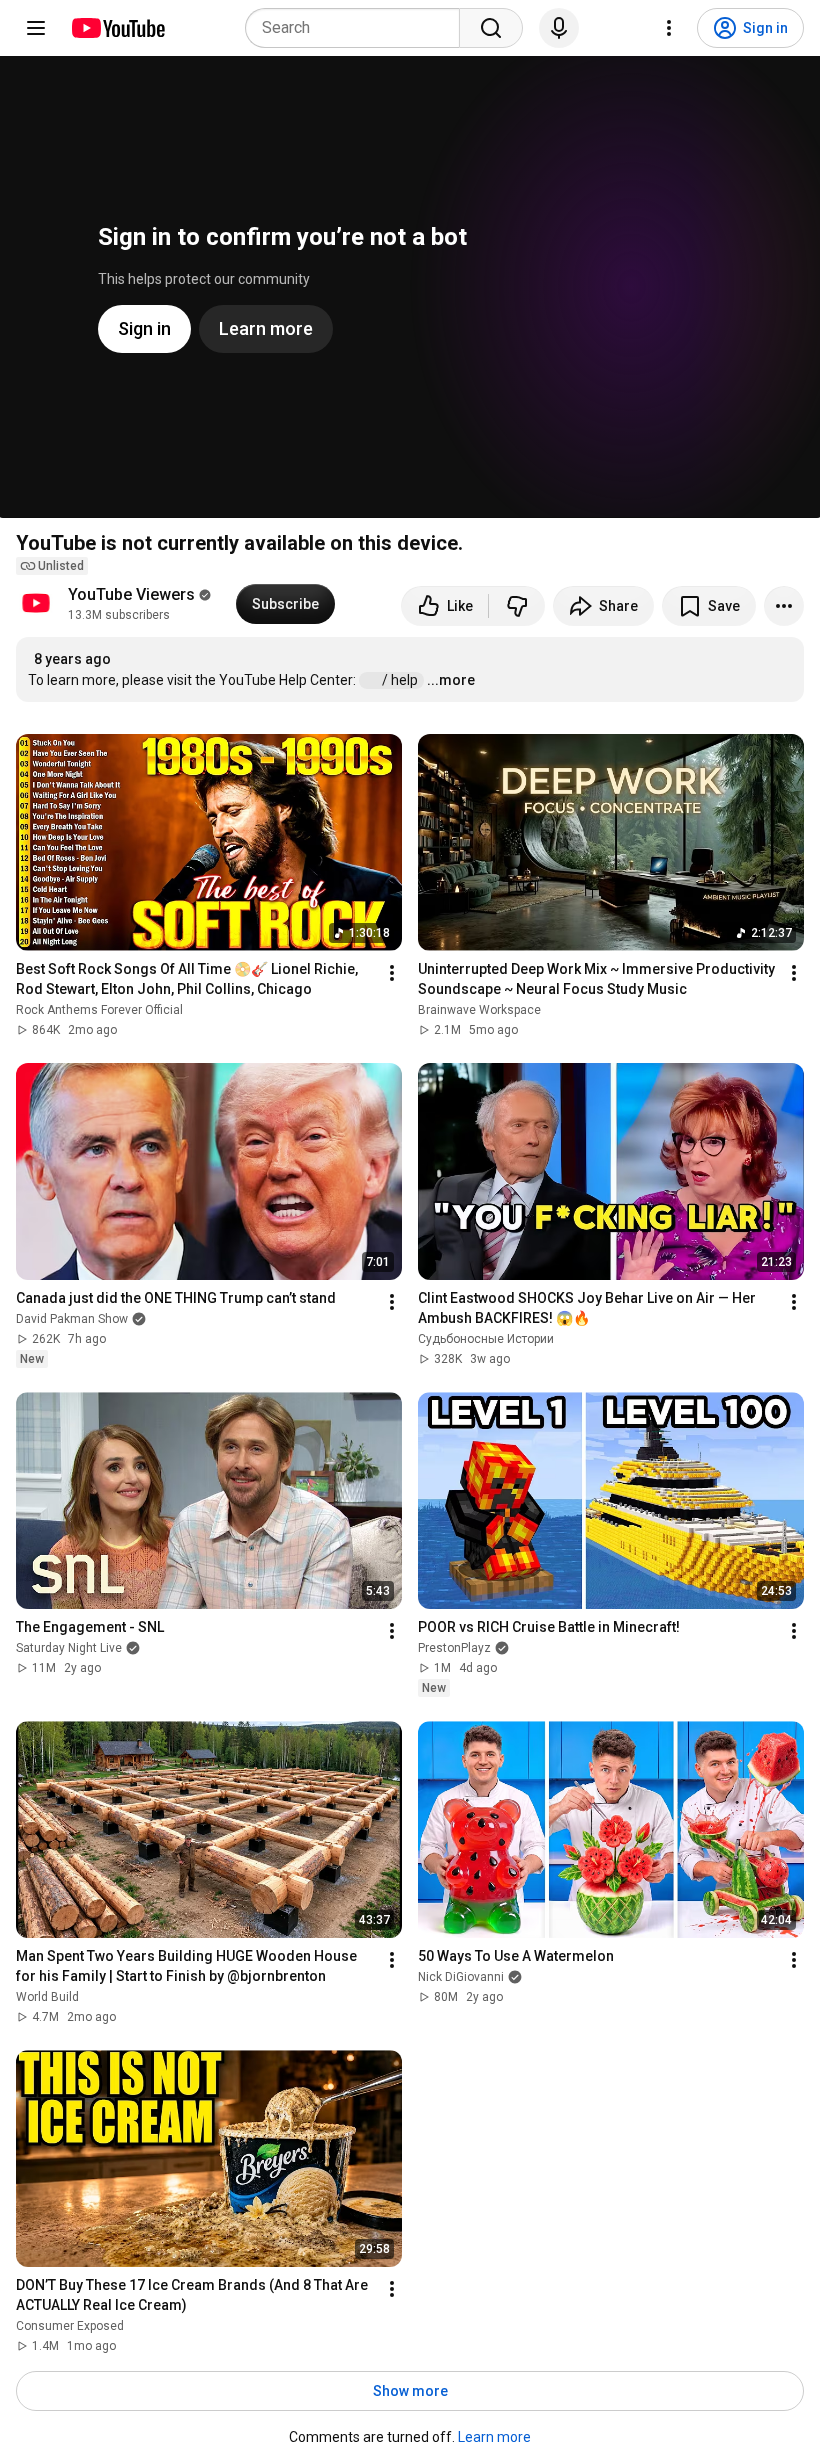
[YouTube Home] (117, 28)
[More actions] (784, 606)
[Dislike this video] (517, 606)
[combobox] (358, 28)
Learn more (494, 2437)
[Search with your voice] (559, 28)
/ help (401, 680)
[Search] (491, 28)
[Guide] (36, 28)
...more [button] (451, 680)
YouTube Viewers (131, 594)
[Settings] (669, 28)
